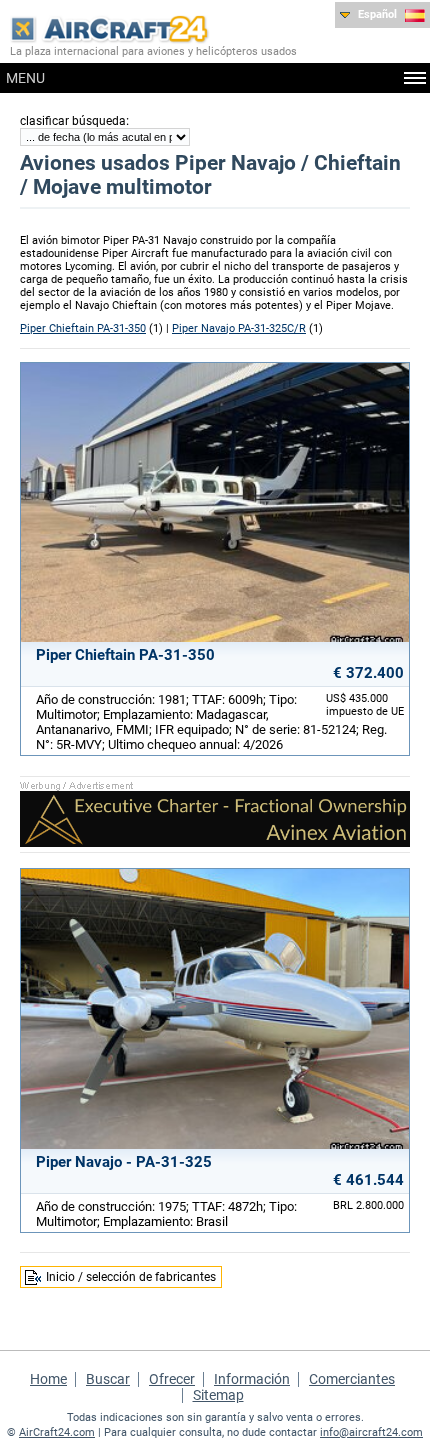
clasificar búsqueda (73, 121)
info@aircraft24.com (371, 1432)
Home (48, 1379)
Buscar (108, 1379)
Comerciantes (352, 1379)
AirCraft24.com (57, 1432)
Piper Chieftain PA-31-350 (83, 328)
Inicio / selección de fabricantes (131, 1277)
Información (252, 1379)
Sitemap (218, 1395)
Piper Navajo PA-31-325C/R (239, 328)
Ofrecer (172, 1379)
